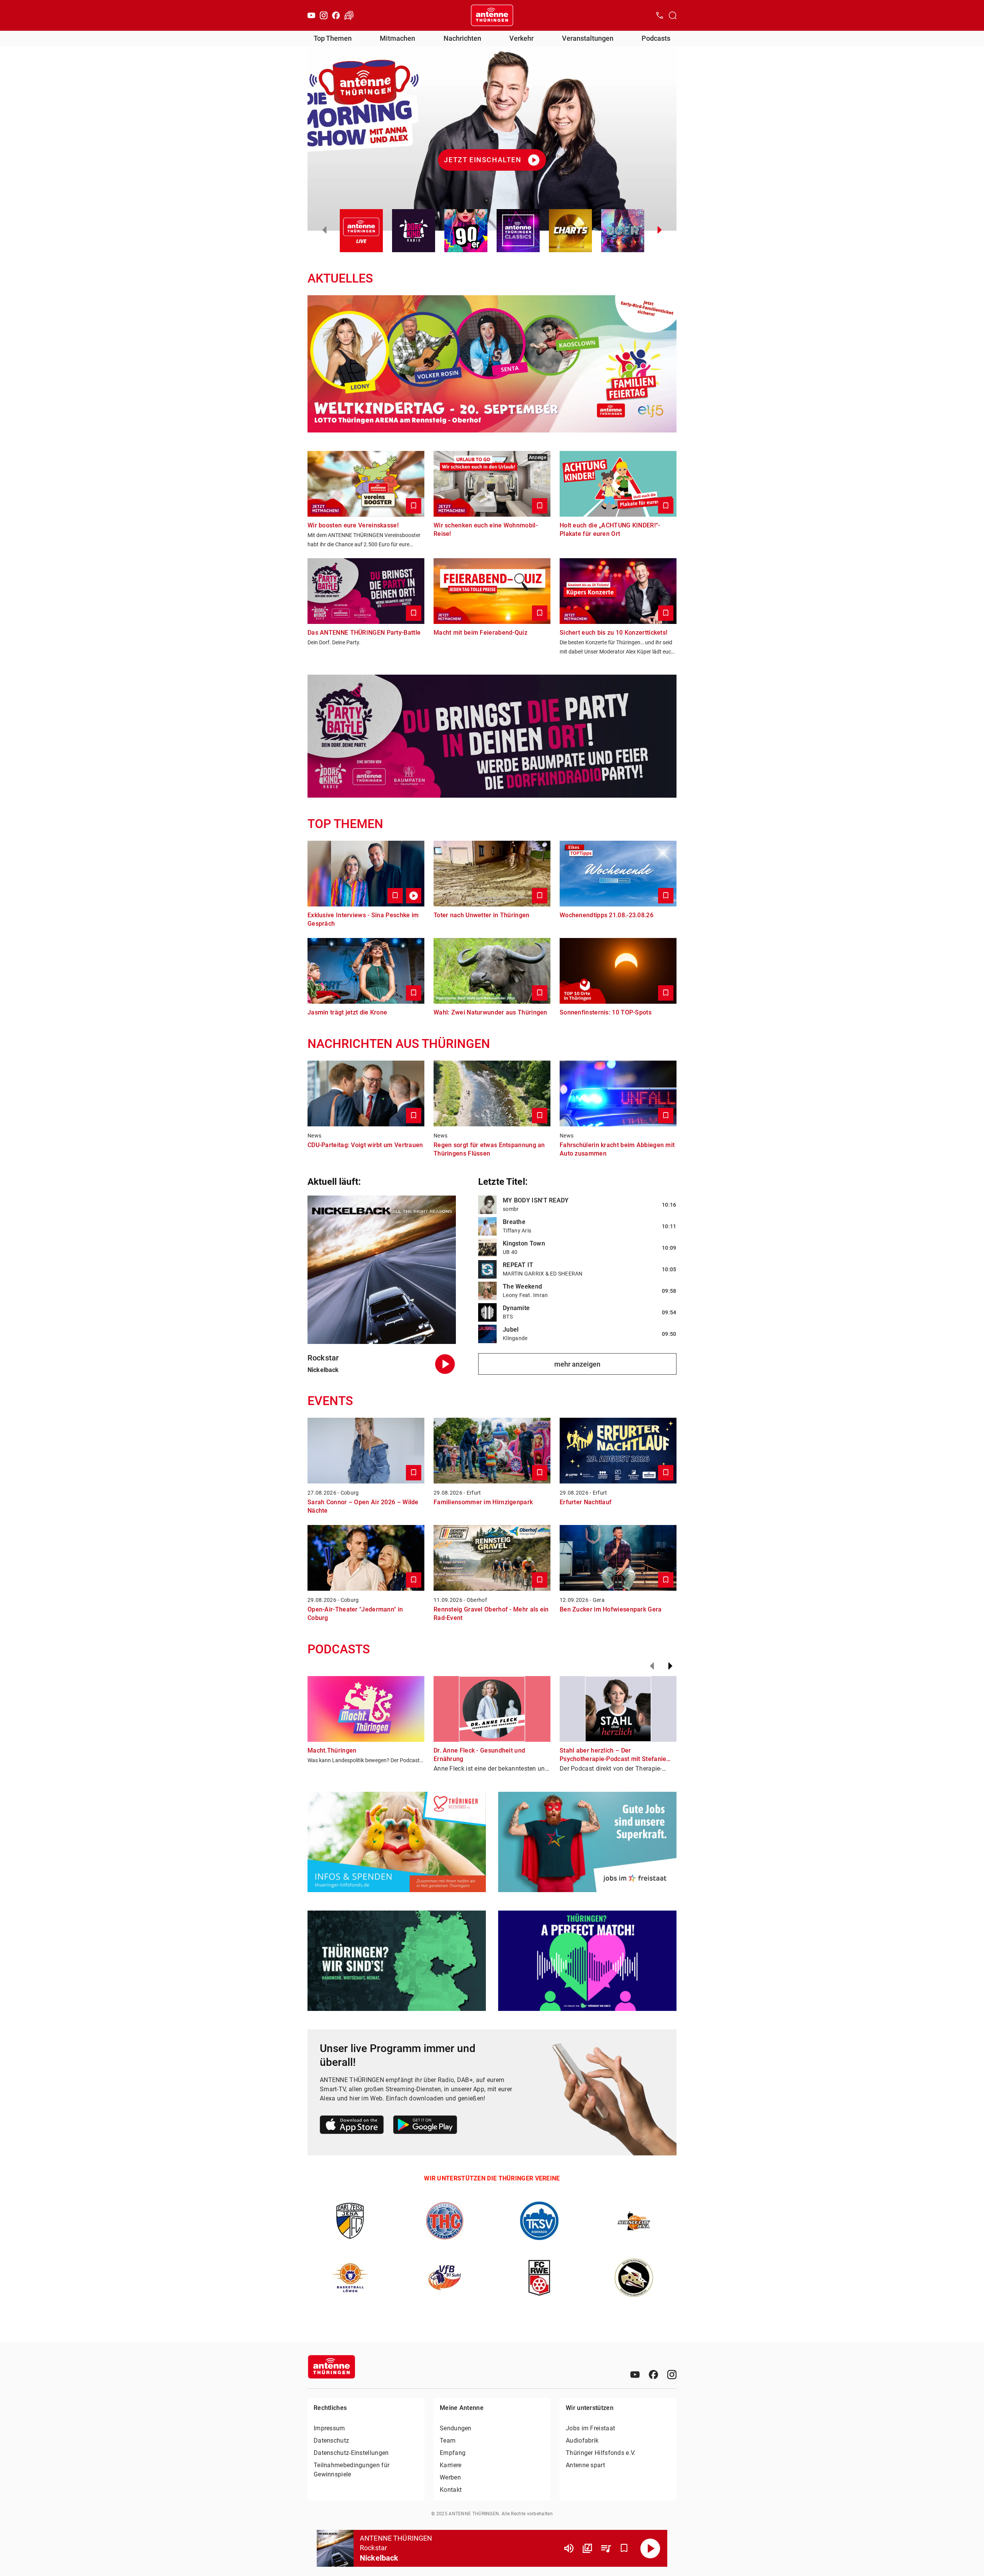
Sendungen (456, 2428)
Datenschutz (331, 2440)
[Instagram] (324, 15)
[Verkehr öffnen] (349, 15)
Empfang (453, 2453)
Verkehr (521, 38)
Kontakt (451, 2490)
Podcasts (656, 38)
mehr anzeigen (577, 1364)
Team (448, 2440)
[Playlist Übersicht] (606, 2548)
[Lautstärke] (569, 2548)
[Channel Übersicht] (587, 2548)
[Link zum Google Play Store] (425, 2126)
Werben (450, 2477)
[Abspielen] (650, 2548)
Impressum (329, 2428)
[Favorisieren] (624, 2548)
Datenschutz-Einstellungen (351, 2453)
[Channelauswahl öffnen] (673, 15)
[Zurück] (652, 1666)
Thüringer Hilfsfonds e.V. (601, 2453)
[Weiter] (670, 1666)
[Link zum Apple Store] (352, 2126)
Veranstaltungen (588, 38)
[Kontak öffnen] (660, 15)
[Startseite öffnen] (492, 15)
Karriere (450, 2465)
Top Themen (333, 38)
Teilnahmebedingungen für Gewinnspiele (352, 2470)
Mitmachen (397, 38)
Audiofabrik (582, 2440)
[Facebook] (336, 15)
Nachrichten (462, 38)
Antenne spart (585, 2465)
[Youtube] (311, 15)
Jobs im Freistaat (590, 2428)
